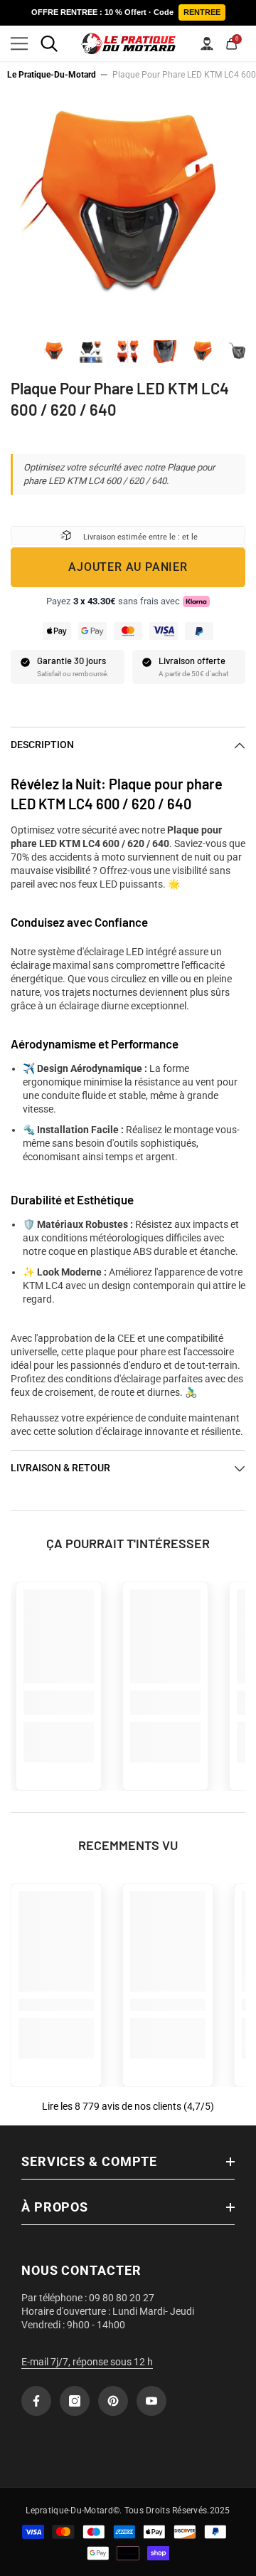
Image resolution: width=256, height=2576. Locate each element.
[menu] (19, 43)
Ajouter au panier (128, 567)
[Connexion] (207, 43)
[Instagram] (75, 2401)
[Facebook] (36, 2401)
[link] (59, 1703)
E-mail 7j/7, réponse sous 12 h (87, 2362)
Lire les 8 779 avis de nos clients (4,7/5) (128, 2106)
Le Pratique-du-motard (52, 75)
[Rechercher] (49, 43)
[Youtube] (151, 2401)
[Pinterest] (113, 2401)
